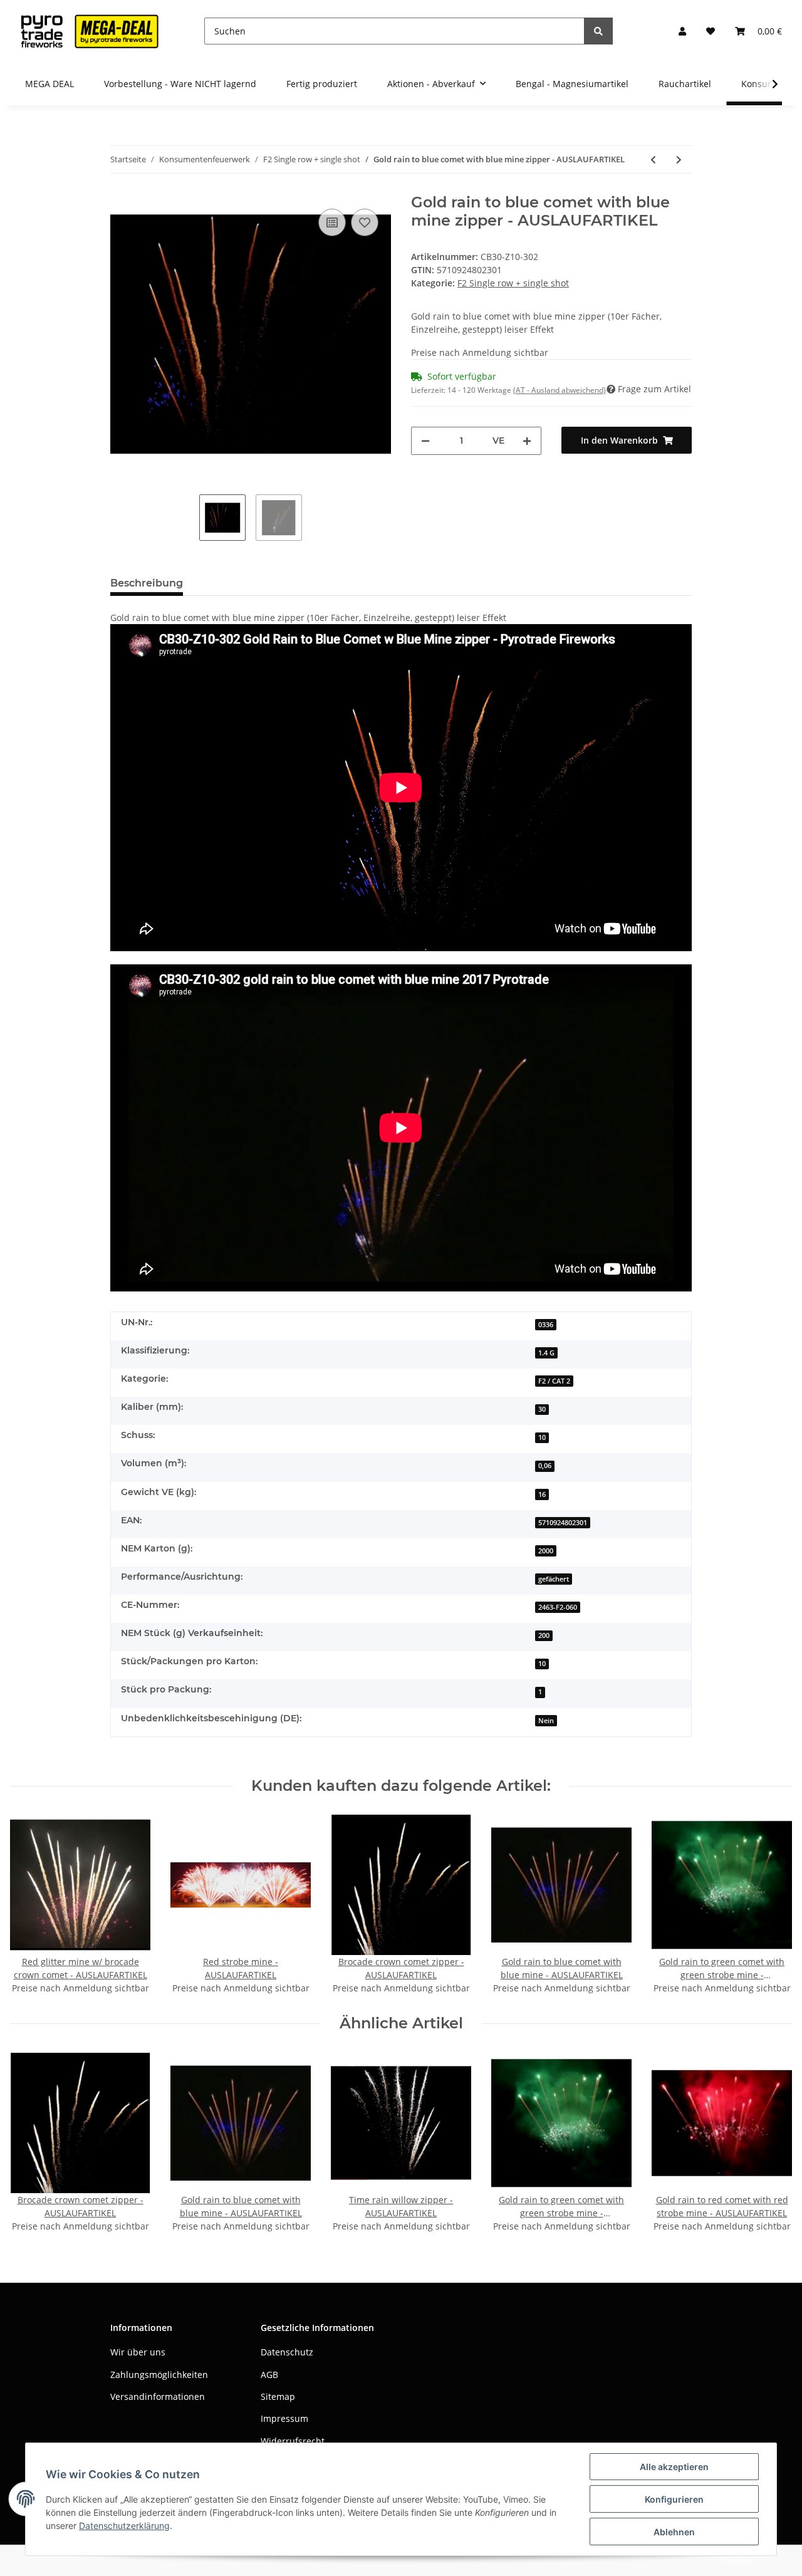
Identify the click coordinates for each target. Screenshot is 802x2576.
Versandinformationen (158, 2396)
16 (542, 1494)
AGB (269, 2375)
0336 (546, 1325)
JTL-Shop (737, 2560)
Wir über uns (138, 2352)
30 (542, 1409)
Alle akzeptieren (674, 2467)
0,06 (545, 1466)
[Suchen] (598, 31)
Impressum (284, 2418)
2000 (546, 1551)
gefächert (554, 1579)
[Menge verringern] (425, 441)
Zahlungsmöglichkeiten (159, 2375)
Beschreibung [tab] (147, 583)
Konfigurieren (674, 2499)
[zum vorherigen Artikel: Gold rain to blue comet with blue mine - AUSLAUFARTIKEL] (653, 159)
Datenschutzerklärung (124, 2526)
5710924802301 (563, 1523)
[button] (682, 31)
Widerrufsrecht (293, 2441)
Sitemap (278, 2396)
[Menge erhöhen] (527, 441)
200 (544, 1635)
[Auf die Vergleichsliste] (332, 222)
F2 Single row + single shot (513, 283)
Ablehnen (674, 2532)
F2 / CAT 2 (554, 1381)
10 (542, 1437)
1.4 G (546, 1353)
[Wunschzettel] (711, 31)
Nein (546, 1721)
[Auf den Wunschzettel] (365, 222)
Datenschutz (287, 2352)
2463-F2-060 (558, 1607)
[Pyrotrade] (87, 31)
